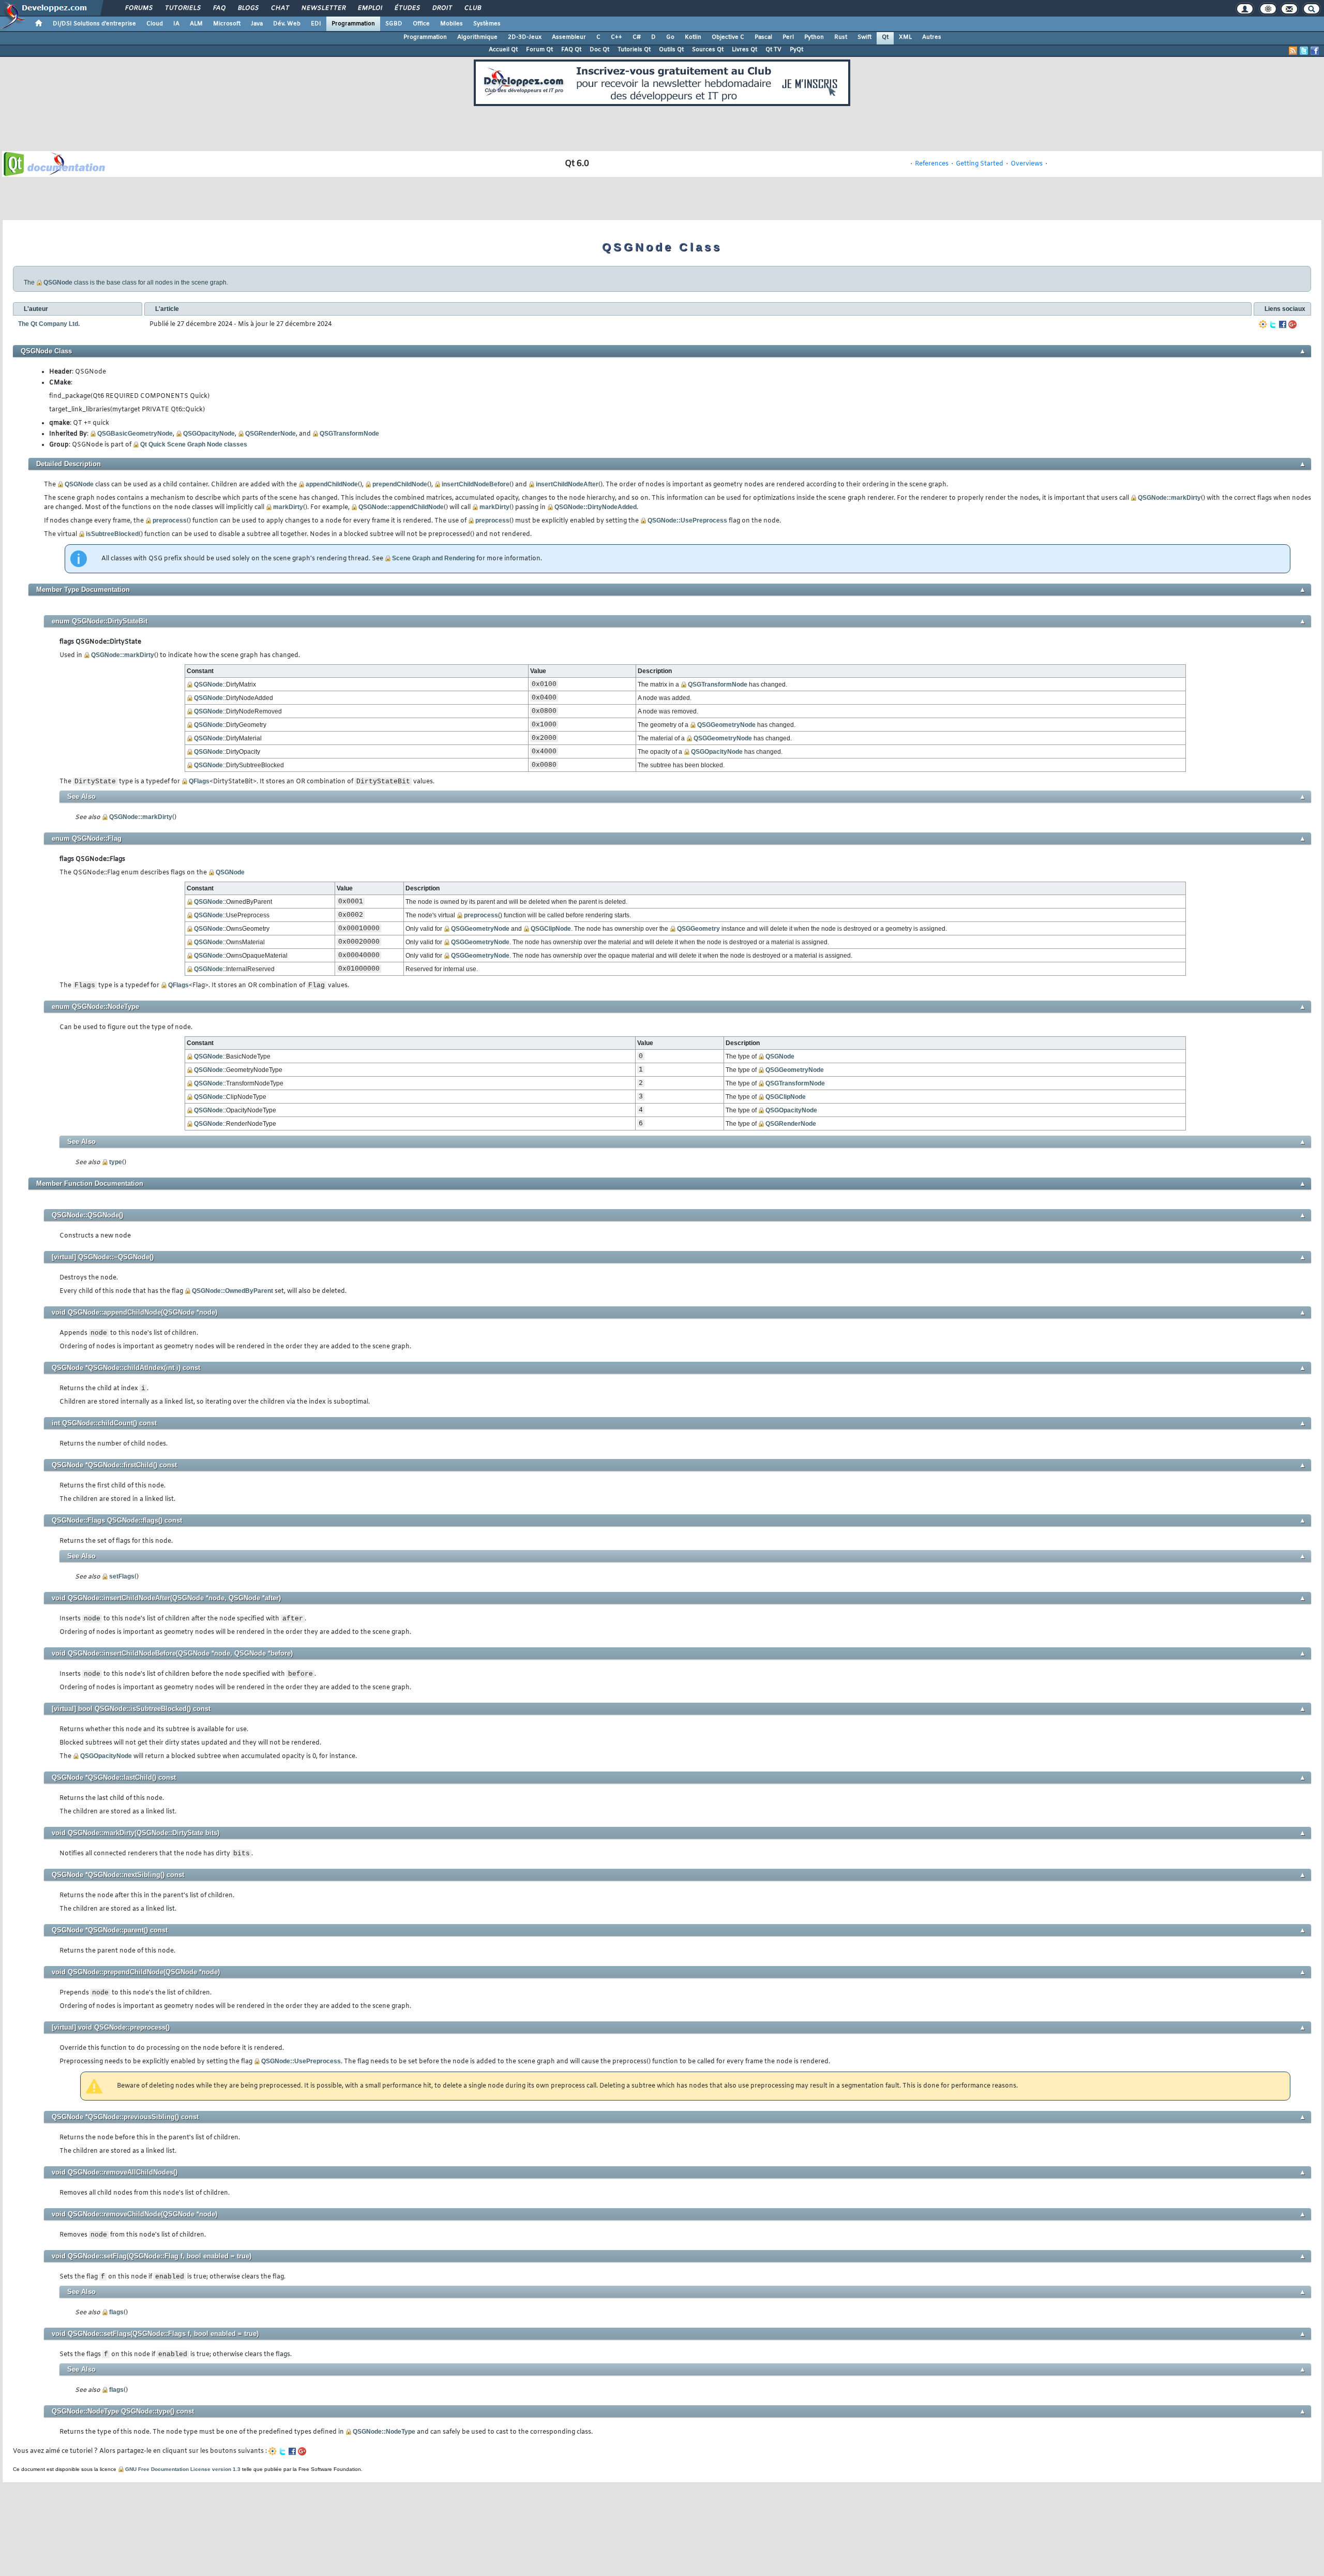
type (116, 1162)
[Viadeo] (1263, 324)
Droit (442, 8)
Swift (864, 37)
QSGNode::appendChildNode (401, 507)
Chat (280, 8)
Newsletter (323, 8)
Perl (788, 37)
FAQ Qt (571, 50)
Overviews (1027, 164)
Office (421, 24)
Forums (138, 8)
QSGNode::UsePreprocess (687, 520)
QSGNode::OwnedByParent (232, 1291)
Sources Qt (708, 50)
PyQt (796, 50)
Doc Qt (599, 50)
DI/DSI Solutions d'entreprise (94, 24)
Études (407, 8)
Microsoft (227, 24)
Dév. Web (287, 24)
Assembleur (569, 37)
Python (814, 37)
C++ (616, 37)
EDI (316, 24)
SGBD (394, 24)
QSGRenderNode (270, 434)
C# (637, 37)
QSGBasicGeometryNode (135, 434)
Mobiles (452, 24)
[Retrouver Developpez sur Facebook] (1315, 51)
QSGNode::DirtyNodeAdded (596, 507)
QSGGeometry (698, 929)
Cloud (155, 24)
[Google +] (1292, 324)
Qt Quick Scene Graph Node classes (194, 444)
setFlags (122, 1576)
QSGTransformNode (349, 434)
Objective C (728, 37)
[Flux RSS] (1293, 51)
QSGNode (58, 282)
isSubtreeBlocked (112, 534)
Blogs (248, 8)
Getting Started (980, 164)
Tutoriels (182, 8)
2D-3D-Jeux (525, 37)
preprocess (170, 520)
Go (670, 37)
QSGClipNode (551, 929)
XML (905, 37)
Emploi (370, 8)
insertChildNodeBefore (476, 484)
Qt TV (773, 50)
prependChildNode (400, 484)
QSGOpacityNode (209, 434)
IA (176, 24)
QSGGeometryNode (726, 725)
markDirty (288, 507)
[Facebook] (1283, 324)
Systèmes (487, 24)
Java (257, 24)
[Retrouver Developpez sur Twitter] (1304, 51)
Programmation (353, 24)
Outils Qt (671, 50)
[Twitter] (1273, 324)
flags (116, 2312)
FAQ (219, 8)
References (932, 164)
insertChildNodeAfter (567, 484)
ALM (196, 24)
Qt (885, 37)
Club (472, 8)
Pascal (763, 37)
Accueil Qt (503, 50)
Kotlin (693, 37)
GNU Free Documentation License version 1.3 (183, 2469)
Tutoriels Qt (634, 50)
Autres (932, 37)
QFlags (199, 781)
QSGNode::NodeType (384, 2432)
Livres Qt (744, 50)
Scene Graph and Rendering (433, 558)
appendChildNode (332, 484)
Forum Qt (539, 50)
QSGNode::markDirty (1169, 498)
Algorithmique (477, 37)
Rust (841, 37)
